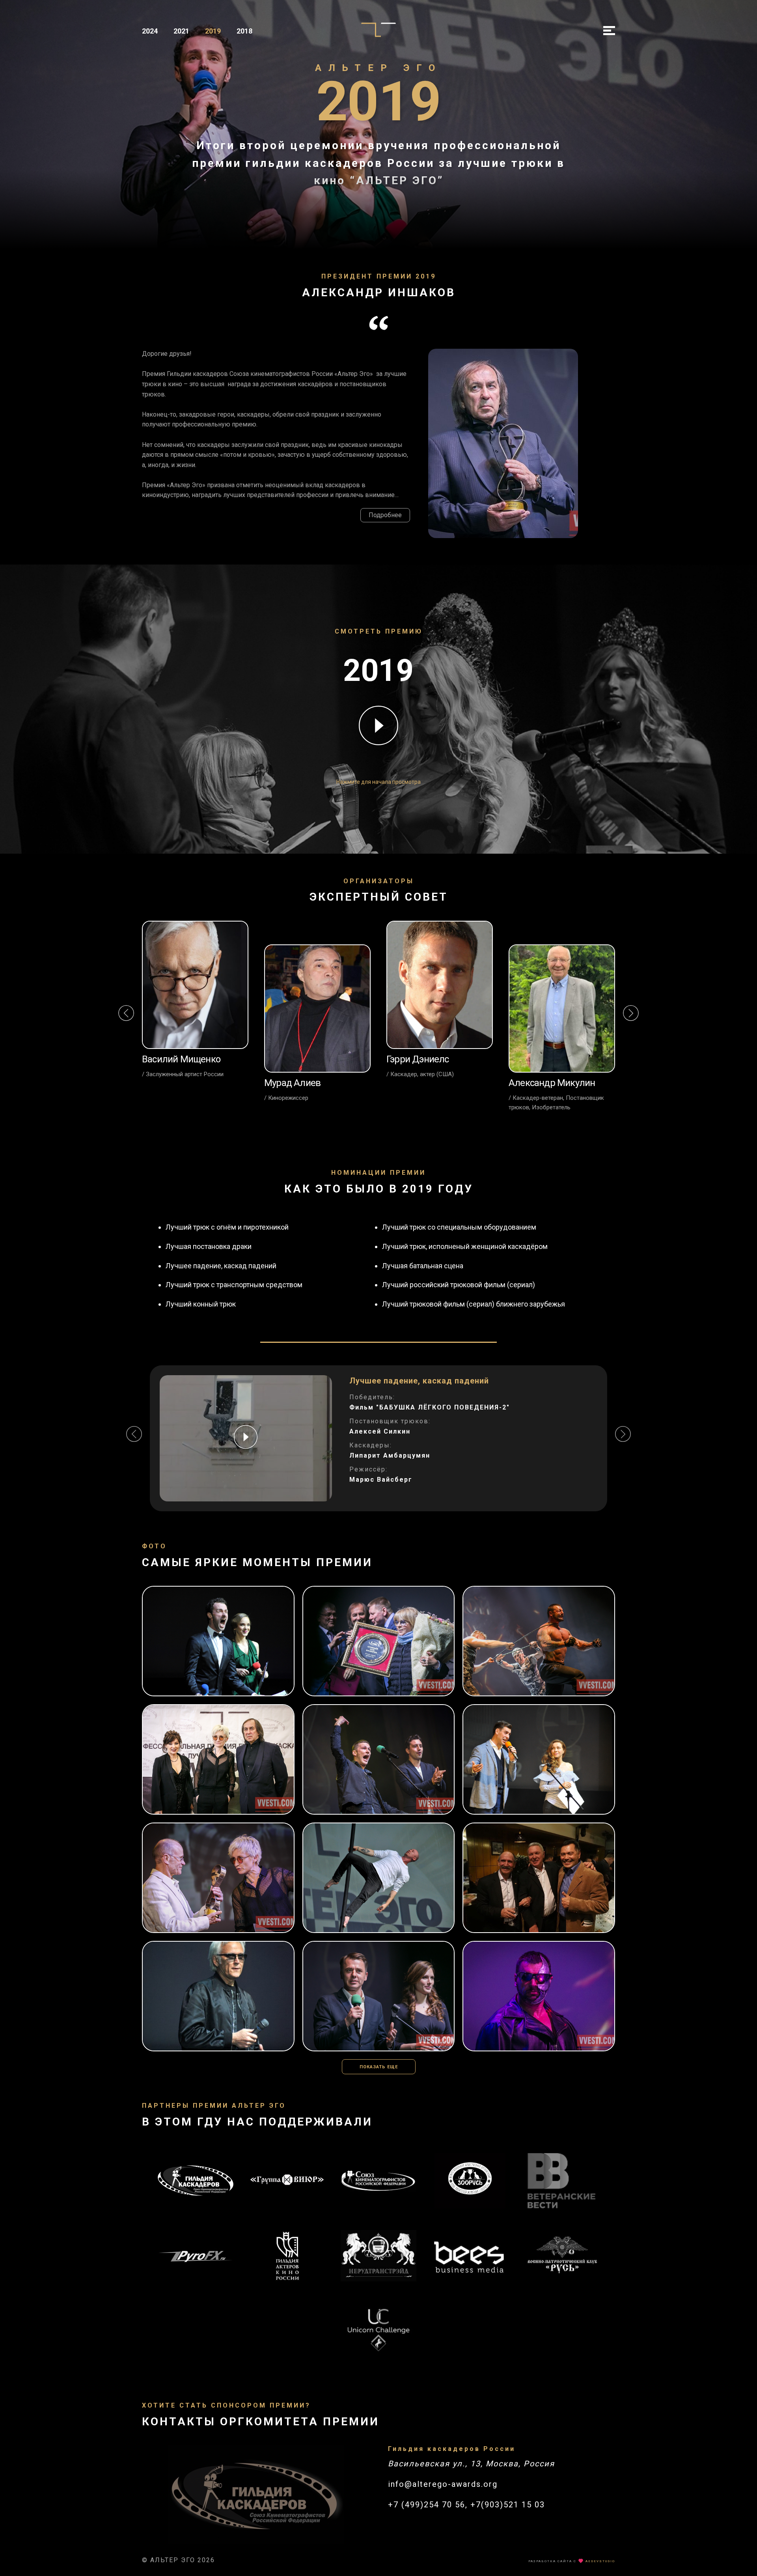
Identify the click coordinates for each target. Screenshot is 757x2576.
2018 (244, 31)
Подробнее (385, 515)
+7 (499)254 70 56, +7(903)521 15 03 (466, 2505)
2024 (150, 31)
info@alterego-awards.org (443, 2484)
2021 (181, 31)
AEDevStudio (600, 2561)
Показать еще (379, 2067)
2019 (213, 31)
